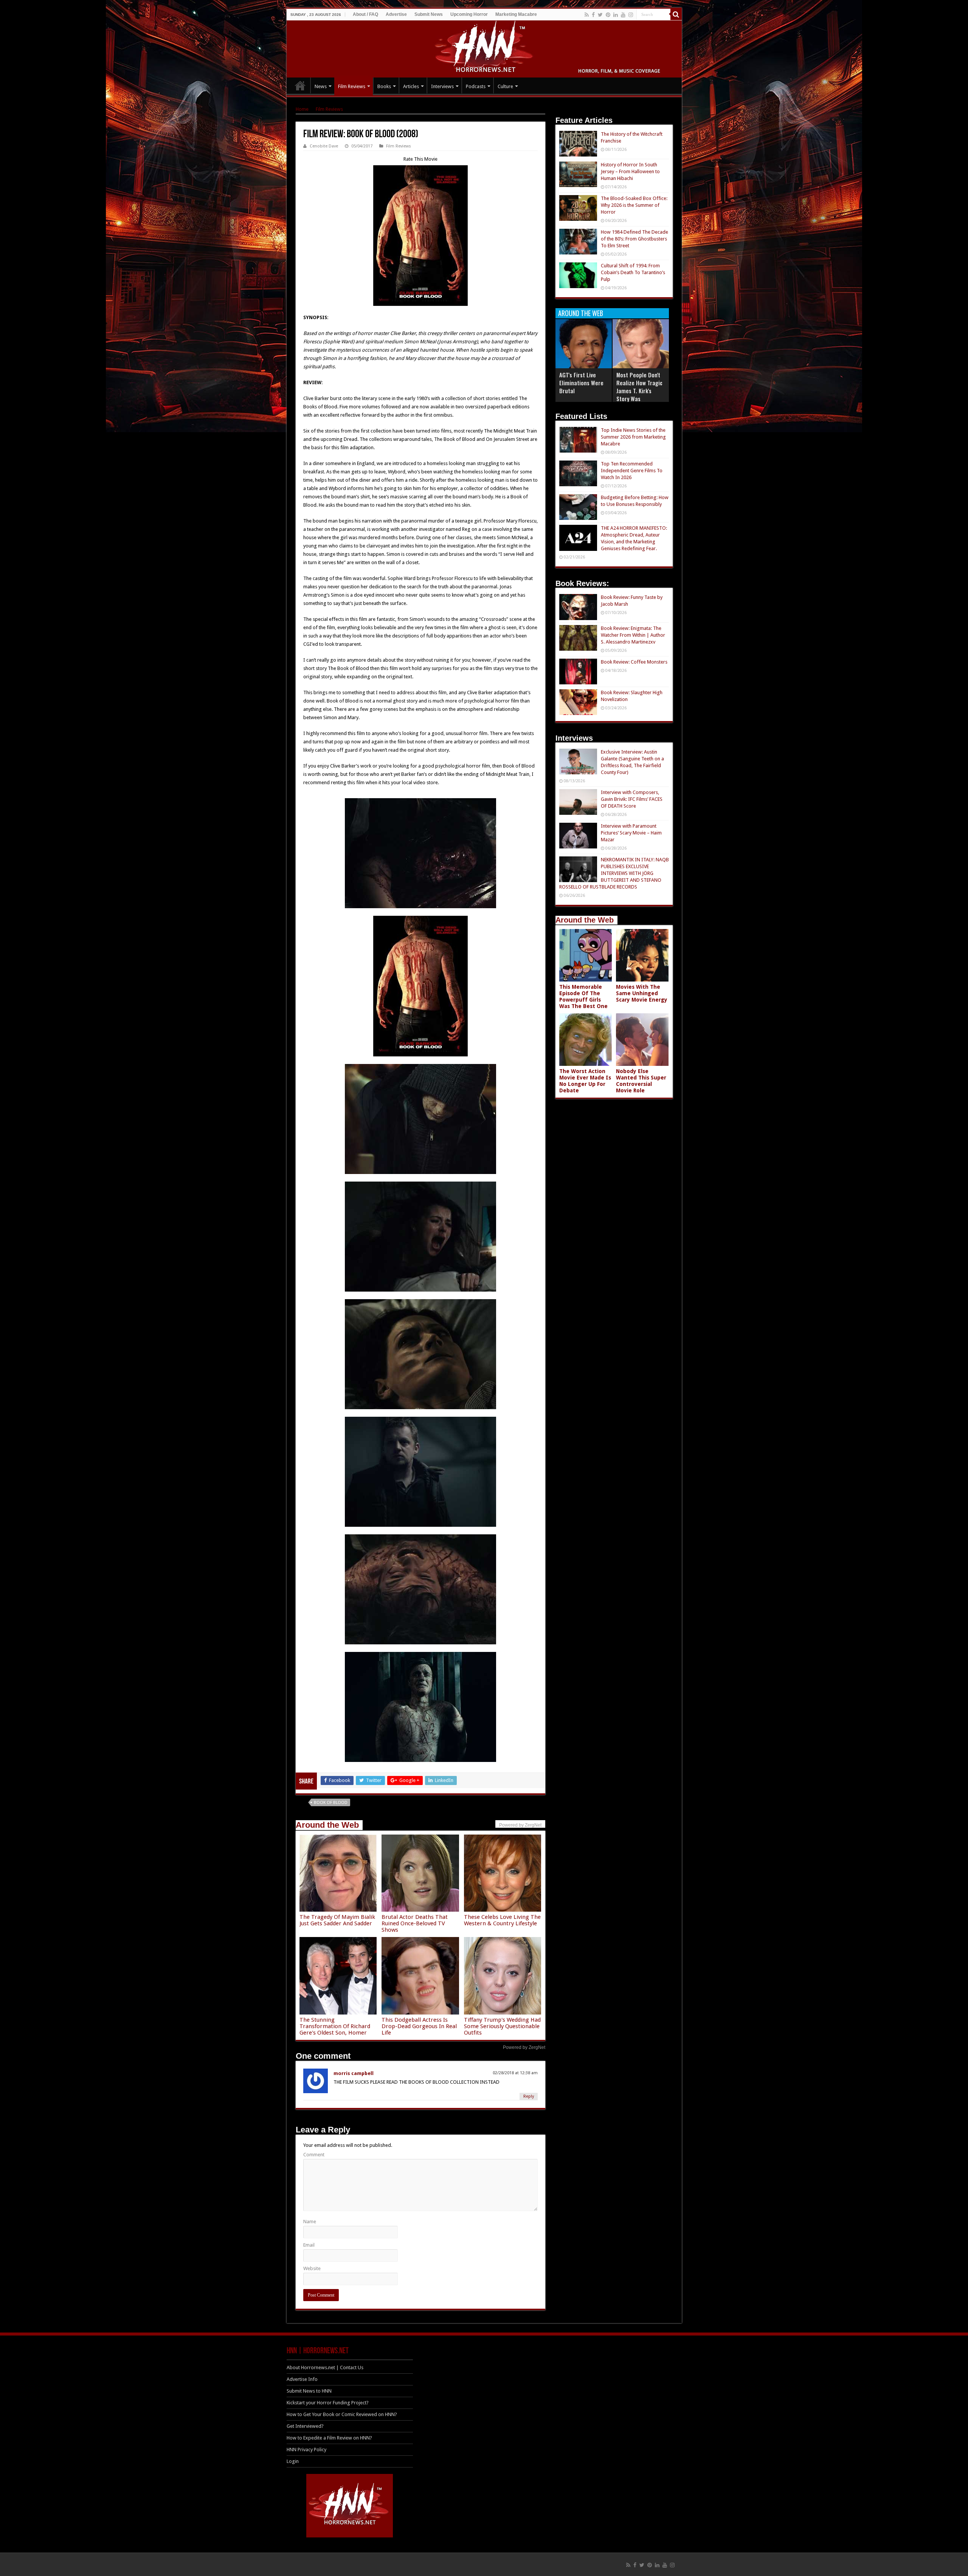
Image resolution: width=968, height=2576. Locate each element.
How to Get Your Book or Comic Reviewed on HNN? (342, 2414)
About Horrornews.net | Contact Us (325, 2367)
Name (310, 2222)
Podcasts (476, 86)
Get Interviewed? (305, 2426)
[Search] (676, 14)
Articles (411, 86)
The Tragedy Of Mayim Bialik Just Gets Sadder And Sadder (337, 1920)
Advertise (396, 14)
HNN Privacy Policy (306, 2450)
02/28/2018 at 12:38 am (515, 2073)
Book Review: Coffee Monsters (634, 662)
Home (302, 109)
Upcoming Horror (469, 14)
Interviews (442, 86)
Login (293, 2461)
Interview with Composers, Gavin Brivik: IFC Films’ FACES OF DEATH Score (632, 799)
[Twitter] (600, 15)
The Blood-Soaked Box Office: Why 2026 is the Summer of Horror (634, 205)
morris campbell (354, 2073)
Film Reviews (352, 86)
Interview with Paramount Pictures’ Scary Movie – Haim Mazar (631, 833)
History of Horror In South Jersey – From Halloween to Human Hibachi (630, 171)
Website (312, 2268)
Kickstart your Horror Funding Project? (328, 2403)
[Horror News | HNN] (484, 48)
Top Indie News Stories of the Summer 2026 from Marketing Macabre (633, 437)
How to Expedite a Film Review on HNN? (329, 2438)
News (321, 86)
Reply (529, 2096)
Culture (505, 86)
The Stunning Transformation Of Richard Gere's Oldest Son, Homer (335, 2026)
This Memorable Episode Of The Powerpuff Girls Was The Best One (583, 996)
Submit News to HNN (309, 2391)
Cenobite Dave (324, 146)
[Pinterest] (608, 15)
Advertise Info (302, 2379)
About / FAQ (365, 14)
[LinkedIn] (616, 15)
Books (384, 86)
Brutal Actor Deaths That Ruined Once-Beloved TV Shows (415, 1923)
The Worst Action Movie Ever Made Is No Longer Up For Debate (585, 1081)
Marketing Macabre (516, 14)
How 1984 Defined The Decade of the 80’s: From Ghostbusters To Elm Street (634, 239)
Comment (314, 2155)
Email (309, 2245)
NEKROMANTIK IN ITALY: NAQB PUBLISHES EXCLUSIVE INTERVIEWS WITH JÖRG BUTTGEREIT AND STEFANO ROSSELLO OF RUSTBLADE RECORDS (614, 873)
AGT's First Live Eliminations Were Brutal (581, 383)
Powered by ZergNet (524, 2047)
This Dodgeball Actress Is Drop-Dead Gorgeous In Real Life (419, 2026)
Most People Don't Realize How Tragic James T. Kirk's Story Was (639, 387)
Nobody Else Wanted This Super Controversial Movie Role (641, 1081)
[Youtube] (623, 15)
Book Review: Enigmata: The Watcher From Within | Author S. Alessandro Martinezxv (633, 635)
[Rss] (587, 15)
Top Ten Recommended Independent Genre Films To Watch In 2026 (632, 471)
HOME (300, 85)
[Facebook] (593, 15)
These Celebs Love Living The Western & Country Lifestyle (502, 1920)
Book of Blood (331, 1803)
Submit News (429, 14)
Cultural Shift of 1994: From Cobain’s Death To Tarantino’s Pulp (633, 272)
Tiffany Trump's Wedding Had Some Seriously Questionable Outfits (502, 2026)
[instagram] (631, 15)
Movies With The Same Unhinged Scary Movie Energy (642, 993)
